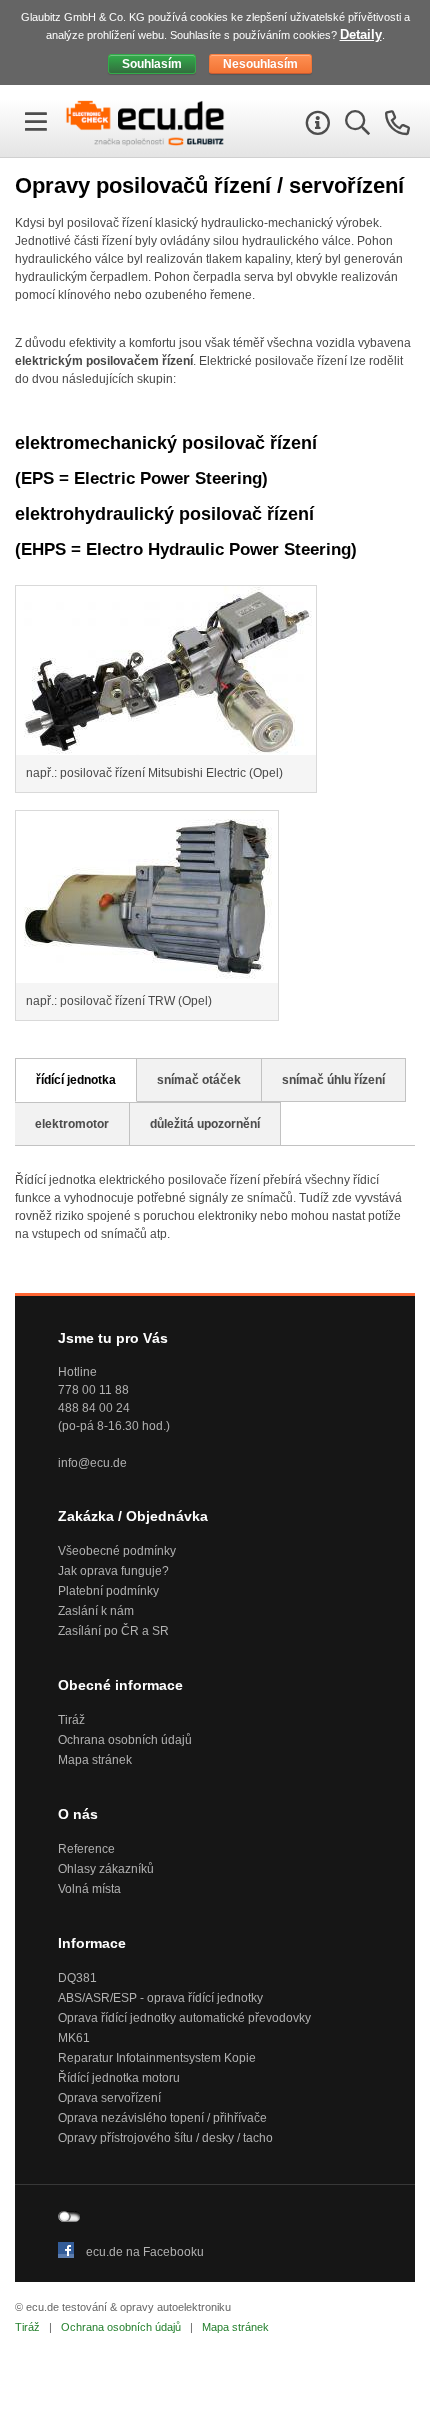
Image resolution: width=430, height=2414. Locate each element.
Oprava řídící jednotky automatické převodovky (184, 2018)
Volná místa (89, 1889)
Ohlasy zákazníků (106, 1869)
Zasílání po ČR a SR (113, 1631)
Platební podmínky (108, 1591)
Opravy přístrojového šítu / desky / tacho (165, 2138)
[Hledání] (355, 126)
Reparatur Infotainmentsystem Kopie (157, 2058)
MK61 (74, 2038)
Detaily (361, 34)
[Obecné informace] (315, 126)
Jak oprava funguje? (113, 1571)
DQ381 (77, 1978)
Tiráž (71, 1720)
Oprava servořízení (109, 2098)
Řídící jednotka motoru (119, 2078)
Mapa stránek (95, 1760)
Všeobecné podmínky (117, 1551)
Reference (86, 1849)
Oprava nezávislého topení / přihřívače (162, 2118)
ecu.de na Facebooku (145, 2252)
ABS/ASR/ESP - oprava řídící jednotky (160, 1998)
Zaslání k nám (96, 1611)
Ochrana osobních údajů (125, 1740)
